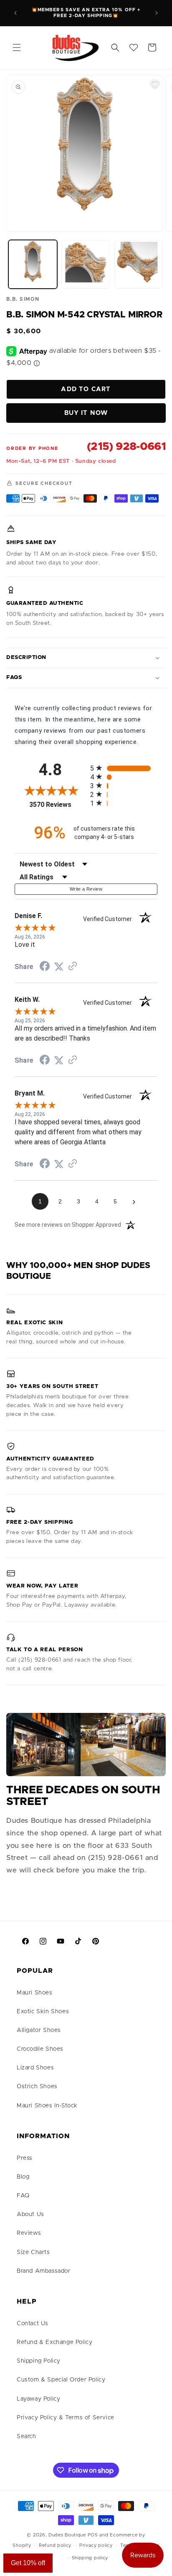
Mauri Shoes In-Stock (47, 2106)
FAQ (23, 2196)
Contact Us (33, 2324)
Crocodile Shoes (40, 2049)
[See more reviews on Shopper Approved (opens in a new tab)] (73, 967)
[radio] (124, 768)
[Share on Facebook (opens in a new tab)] (45, 967)
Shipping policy (90, 2558)
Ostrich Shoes (37, 2087)
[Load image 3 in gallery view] (139, 264)
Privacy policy (96, 2545)
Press (25, 2158)
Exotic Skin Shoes (43, 2012)
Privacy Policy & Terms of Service (66, 2418)
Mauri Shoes (35, 1993)
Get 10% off (28, 2563)
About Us (30, 2214)
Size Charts (33, 2252)
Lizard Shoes (35, 2068)
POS (93, 2535)
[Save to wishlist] (155, 84)
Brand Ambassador (44, 2271)
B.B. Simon (23, 299)
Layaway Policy (38, 2399)
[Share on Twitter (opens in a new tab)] (59, 967)
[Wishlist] (134, 47)
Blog (23, 2177)
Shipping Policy (39, 2361)
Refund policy (55, 2545)
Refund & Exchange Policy (54, 2342)
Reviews (29, 2233)
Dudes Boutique (67, 2535)
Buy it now (86, 413)
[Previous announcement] (15, 13)
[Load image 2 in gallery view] (86, 264)
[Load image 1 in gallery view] (33, 264)
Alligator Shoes (39, 2030)
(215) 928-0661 (126, 447)
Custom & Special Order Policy (61, 2380)
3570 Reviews (58, 805)
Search (27, 2436)
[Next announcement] (157, 13)
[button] (17, 47)
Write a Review (86, 889)
